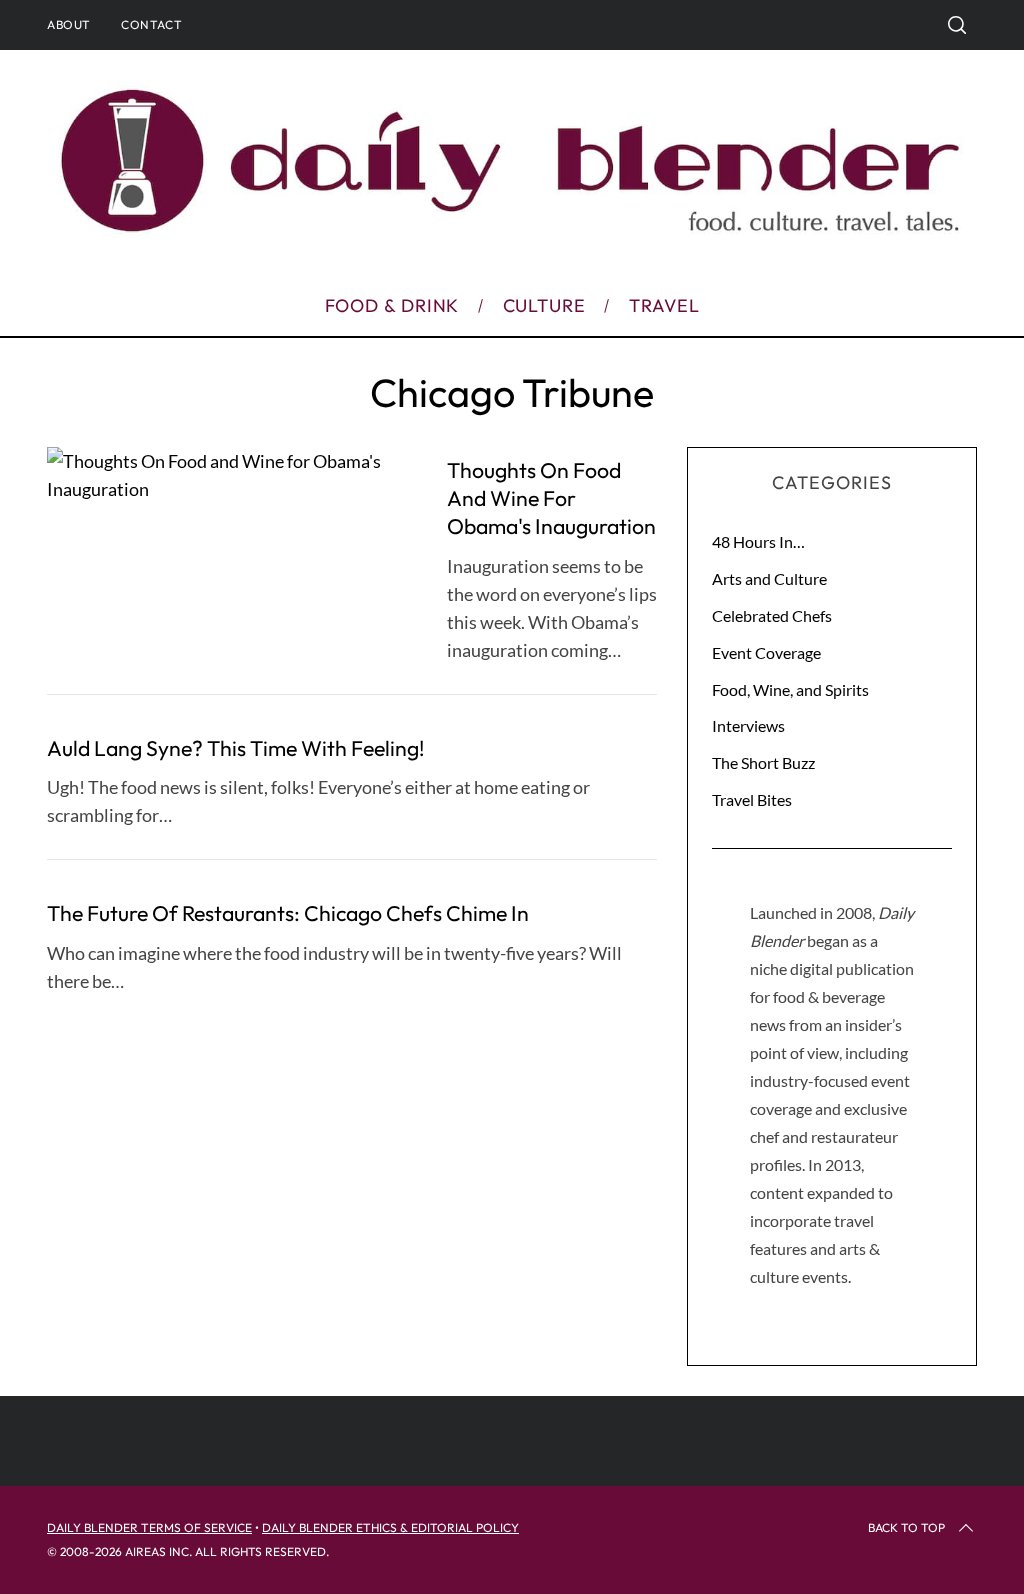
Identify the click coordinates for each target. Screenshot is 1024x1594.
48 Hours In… (758, 541)
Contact (151, 24)
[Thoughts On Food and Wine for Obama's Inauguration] (232, 475)
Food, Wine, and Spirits (790, 689)
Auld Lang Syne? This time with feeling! (236, 748)
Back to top (906, 1527)
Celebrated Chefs (772, 615)
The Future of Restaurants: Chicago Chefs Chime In (288, 913)
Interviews (748, 725)
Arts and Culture (769, 578)
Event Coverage (766, 652)
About (69, 24)
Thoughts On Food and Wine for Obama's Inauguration (551, 498)
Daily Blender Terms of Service (149, 1527)
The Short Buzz (763, 762)
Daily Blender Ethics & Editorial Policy (390, 1527)
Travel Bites (752, 799)
